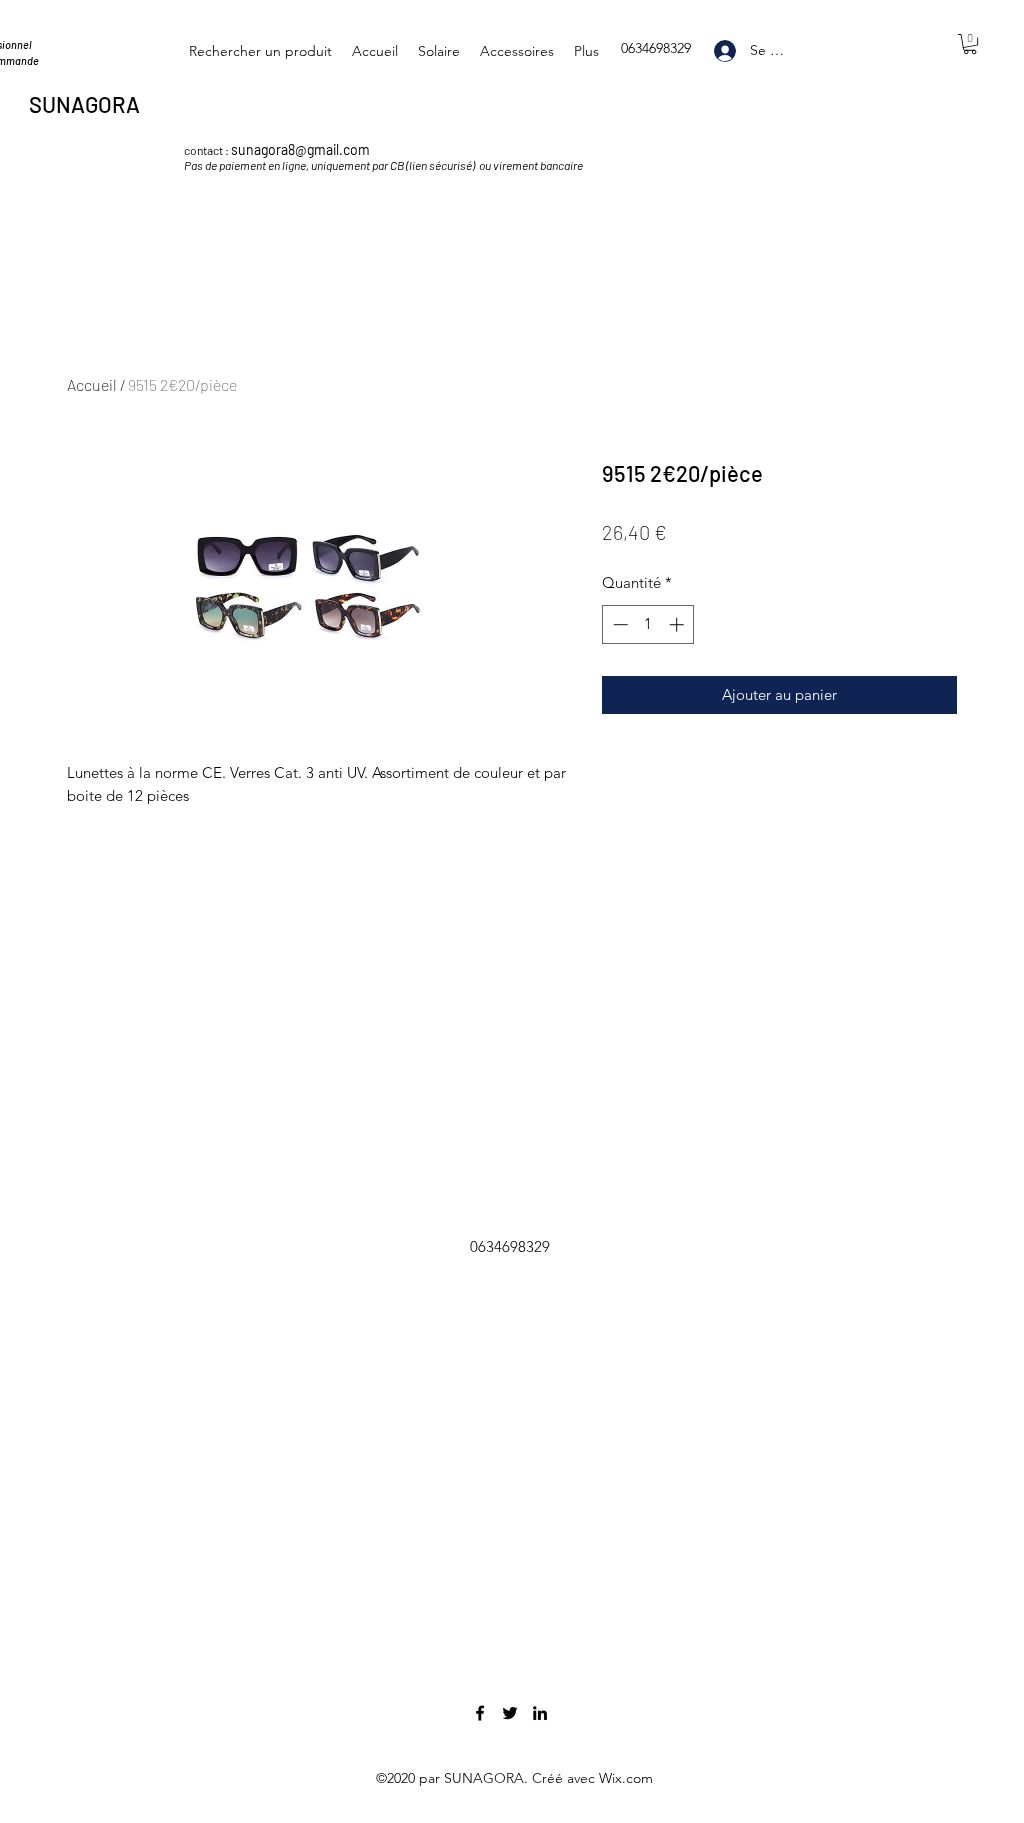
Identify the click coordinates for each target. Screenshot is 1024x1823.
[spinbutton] (648, 624)
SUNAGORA (86, 104)
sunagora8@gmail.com (300, 149)
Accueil (92, 384)
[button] (970, 44)
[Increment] (678, 624)
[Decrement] (618, 624)
